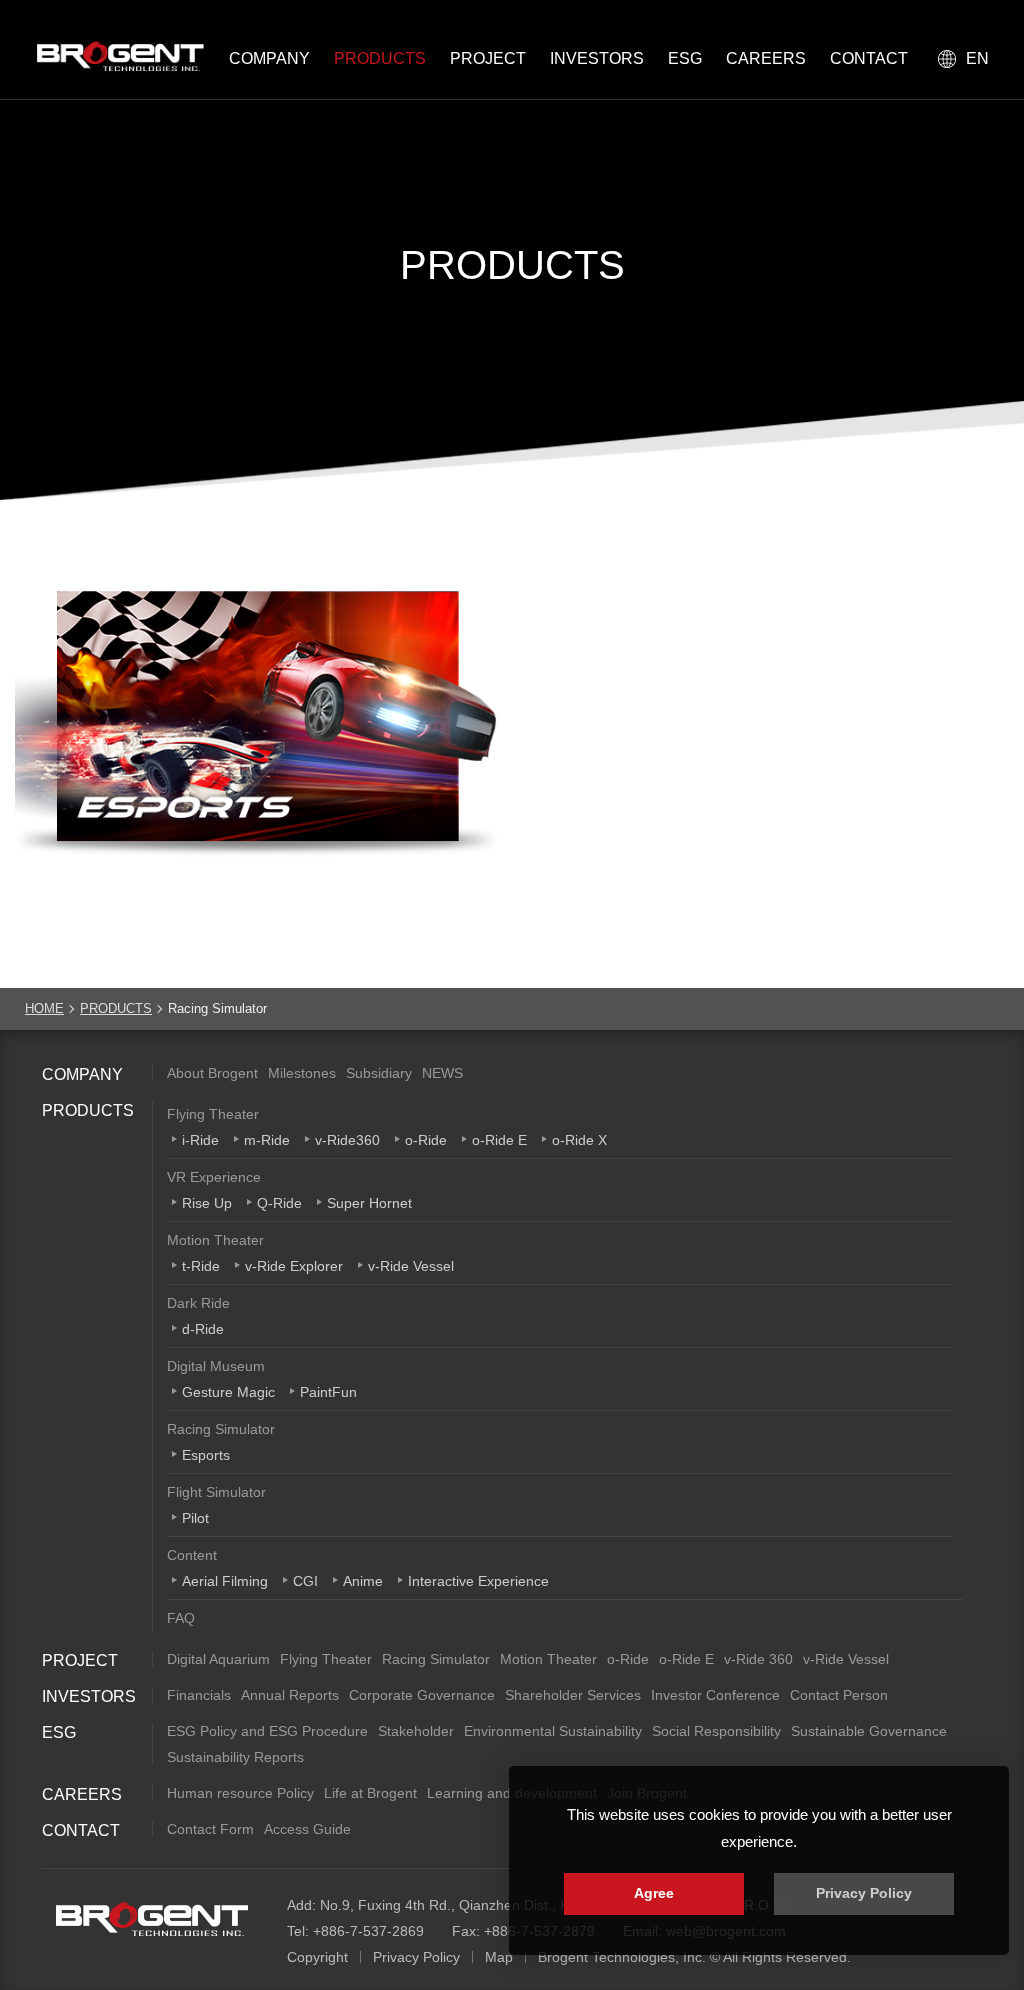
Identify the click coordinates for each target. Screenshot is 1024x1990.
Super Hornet (369, 1203)
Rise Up (207, 1203)
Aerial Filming (225, 1581)
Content (192, 1555)
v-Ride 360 (758, 1659)
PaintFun (328, 1392)
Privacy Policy (416, 1957)
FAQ (181, 1618)
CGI (305, 1581)
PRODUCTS (380, 58)
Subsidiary (379, 1073)
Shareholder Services (573, 1695)
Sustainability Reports (235, 1757)
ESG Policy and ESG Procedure (267, 1731)
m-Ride (267, 1140)
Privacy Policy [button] (864, 1893)
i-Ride (200, 1140)
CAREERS (766, 58)
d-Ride (203, 1329)
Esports (206, 1455)
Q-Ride (279, 1203)
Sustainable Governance (869, 1731)
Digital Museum (216, 1366)
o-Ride (426, 1140)
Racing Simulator (221, 1429)
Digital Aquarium (218, 1659)
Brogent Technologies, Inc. (152, 1919)
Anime (363, 1581)
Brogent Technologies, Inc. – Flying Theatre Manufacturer (115, 56)
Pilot (195, 1518)
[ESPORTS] (256, 734)
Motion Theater (215, 1240)
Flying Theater (213, 1114)
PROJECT (488, 58)
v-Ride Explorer (294, 1266)
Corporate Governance (422, 1695)
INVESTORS (597, 58)
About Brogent (212, 1073)
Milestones (302, 1073)
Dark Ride (198, 1303)
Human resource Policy (240, 1793)
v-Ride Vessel (411, 1266)
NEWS (442, 1073)
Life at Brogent (370, 1793)
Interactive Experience (478, 1581)
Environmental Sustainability (553, 1731)
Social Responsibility (716, 1731)
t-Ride (201, 1266)
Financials (199, 1695)
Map (499, 1957)
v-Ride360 (347, 1140)
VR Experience (214, 1177)
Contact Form (210, 1829)
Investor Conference (715, 1695)
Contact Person (839, 1695)
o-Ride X (579, 1140)
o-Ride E (499, 1140)
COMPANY (269, 58)
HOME (44, 1008)
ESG (685, 58)
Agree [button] (654, 1893)
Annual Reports (290, 1695)
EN (977, 58)
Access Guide (307, 1829)
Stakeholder (416, 1731)
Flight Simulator (216, 1492)
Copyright (317, 1957)
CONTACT (869, 58)
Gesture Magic (228, 1392)
